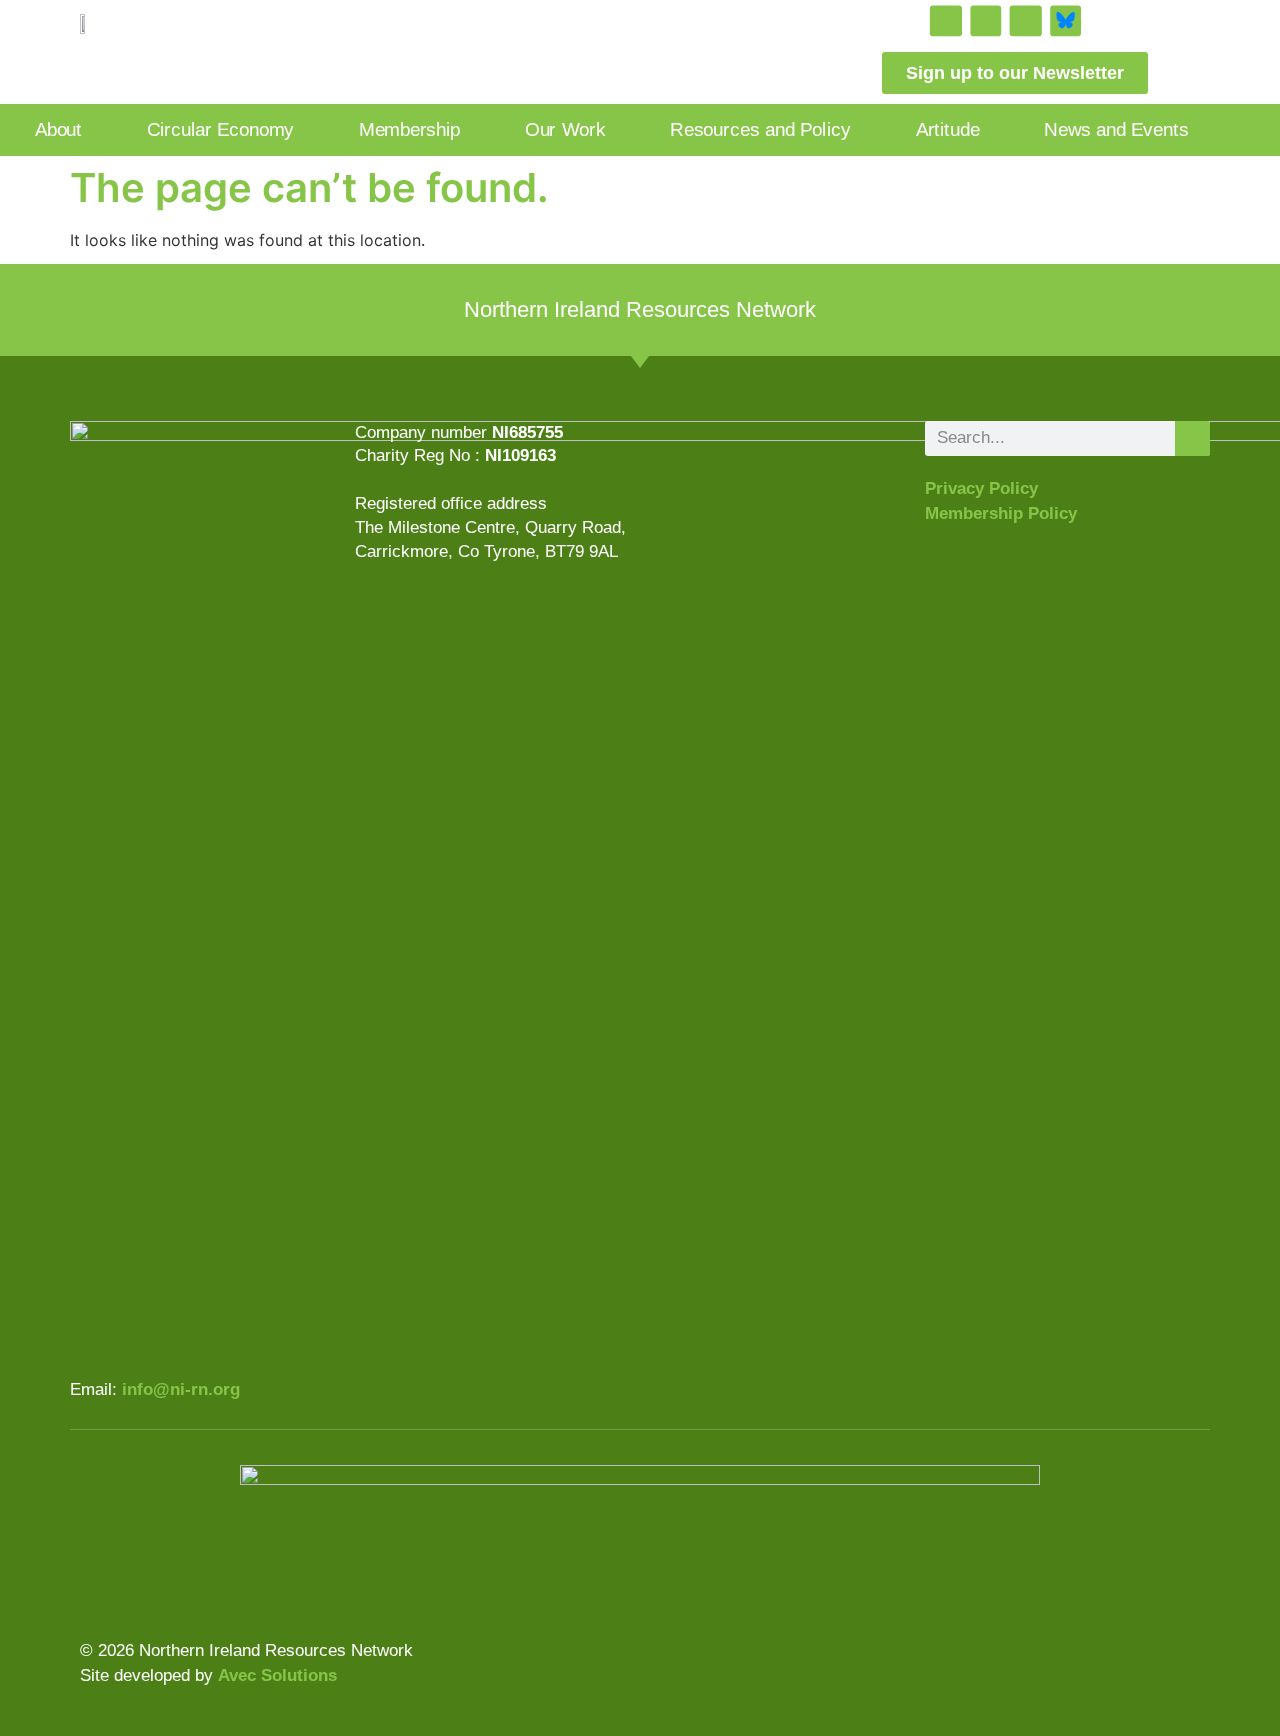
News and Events (1116, 129)
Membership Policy (1001, 513)
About (58, 129)
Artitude (948, 129)
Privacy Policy (981, 488)
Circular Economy (220, 129)
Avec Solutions (277, 1675)
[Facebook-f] (985, 21)
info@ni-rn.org (181, 1389)
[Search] (1192, 438)
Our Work (565, 129)
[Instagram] (945, 21)
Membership (409, 129)
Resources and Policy (760, 129)
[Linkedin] (1025, 21)
